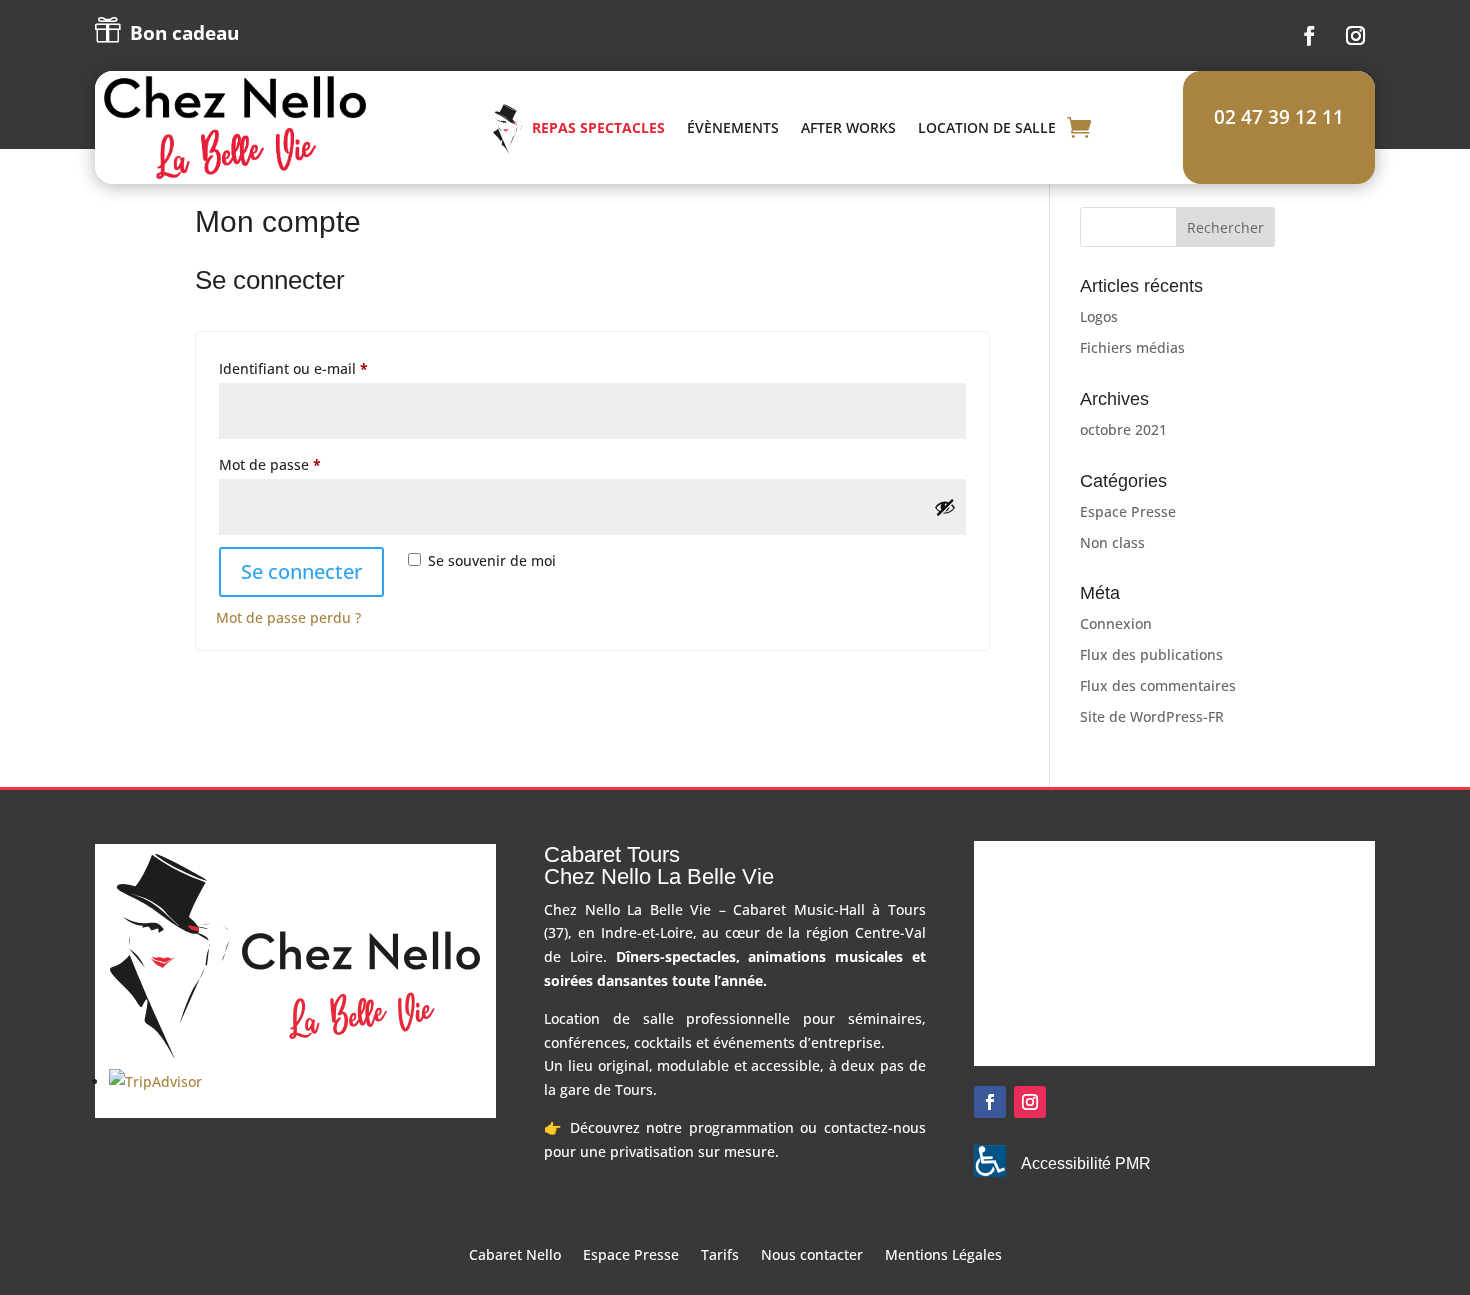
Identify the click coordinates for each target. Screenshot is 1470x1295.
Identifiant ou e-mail (330, 368)
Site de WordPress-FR (1152, 716)
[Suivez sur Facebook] (1310, 36)
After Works (848, 127)
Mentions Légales (943, 1256)
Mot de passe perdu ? (288, 617)
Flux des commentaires (1158, 685)
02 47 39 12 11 (1279, 117)
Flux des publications (1151, 654)
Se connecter (301, 571)
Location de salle (987, 127)
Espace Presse (1128, 511)
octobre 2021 (1123, 429)
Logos (1099, 316)
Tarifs (720, 1256)
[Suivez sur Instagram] (1356, 36)
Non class (1112, 542)
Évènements (733, 127)
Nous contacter (812, 1256)
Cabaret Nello (515, 1256)
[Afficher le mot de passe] (945, 507)
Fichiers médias (1132, 347)
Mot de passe (307, 464)
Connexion (1116, 623)
